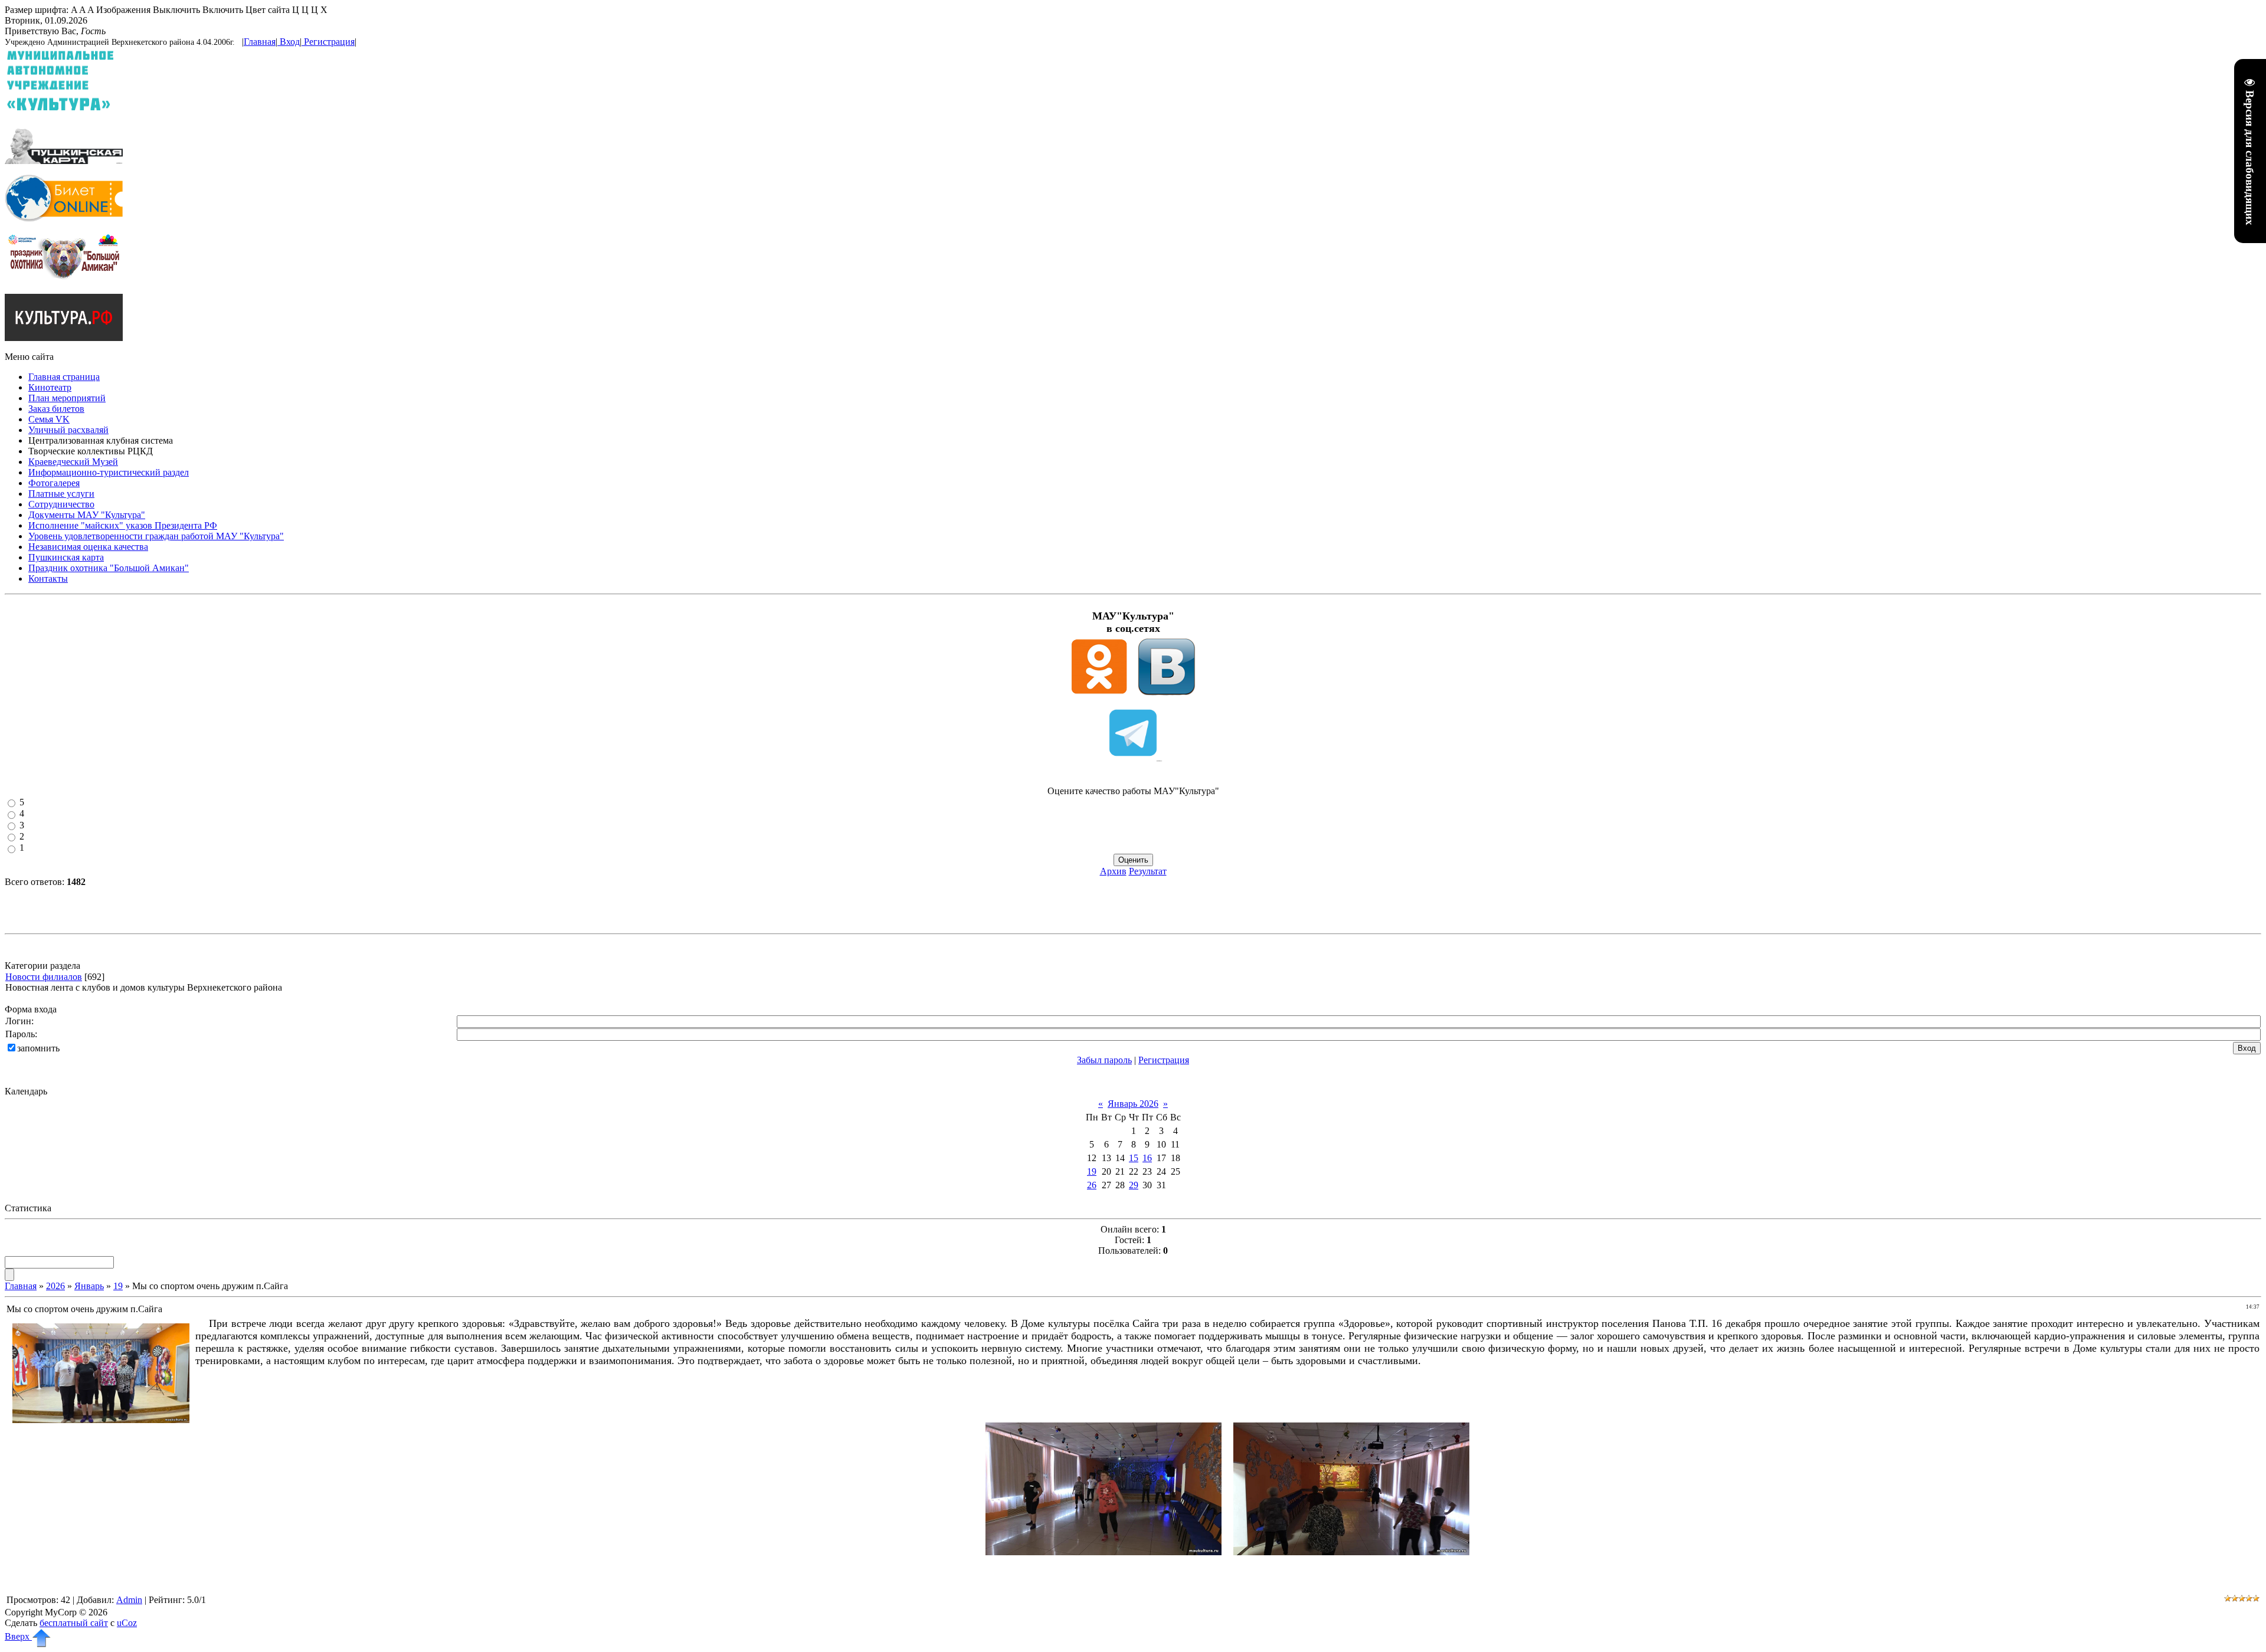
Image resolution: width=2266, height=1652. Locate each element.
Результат (1148, 871)
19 (1092, 1171)
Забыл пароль (1104, 1060)
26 (1092, 1185)
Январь (89, 1286)
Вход (290, 42)
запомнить (38, 1048)
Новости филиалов (44, 977)
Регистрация (329, 42)
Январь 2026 (1133, 1104)
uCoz (127, 1623)
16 (1147, 1158)
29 (1134, 1185)
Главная (260, 42)
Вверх (18, 1636)
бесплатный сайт (74, 1623)
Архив (1113, 871)
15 (1134, 1158)
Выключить (176, 10)
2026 (55, 1286)
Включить (223, 10)
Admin (129, 1600)
